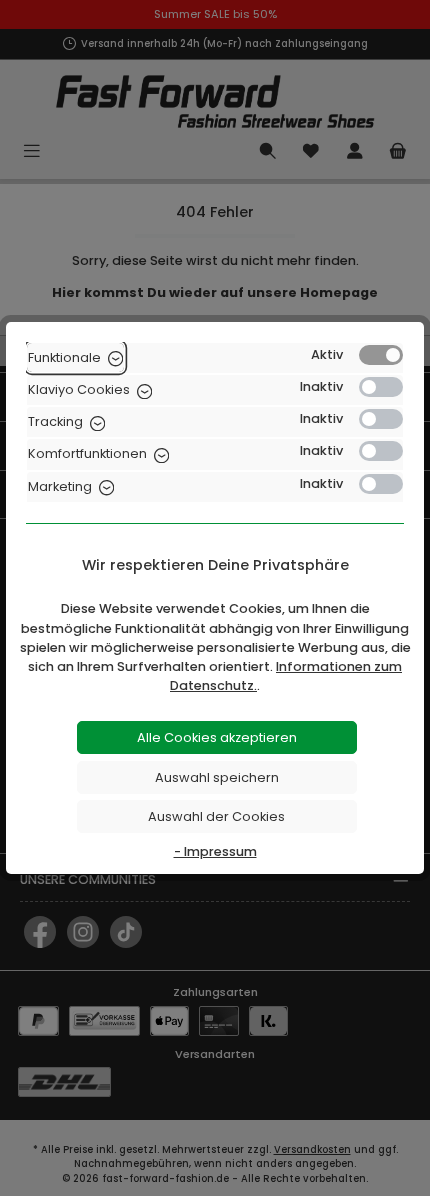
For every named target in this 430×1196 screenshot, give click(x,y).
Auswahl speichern (217, 777)
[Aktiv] (381, 355)
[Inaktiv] (381, 387)
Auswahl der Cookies (216, 816)
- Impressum (215, 851)
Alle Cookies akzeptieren (217, 737)
